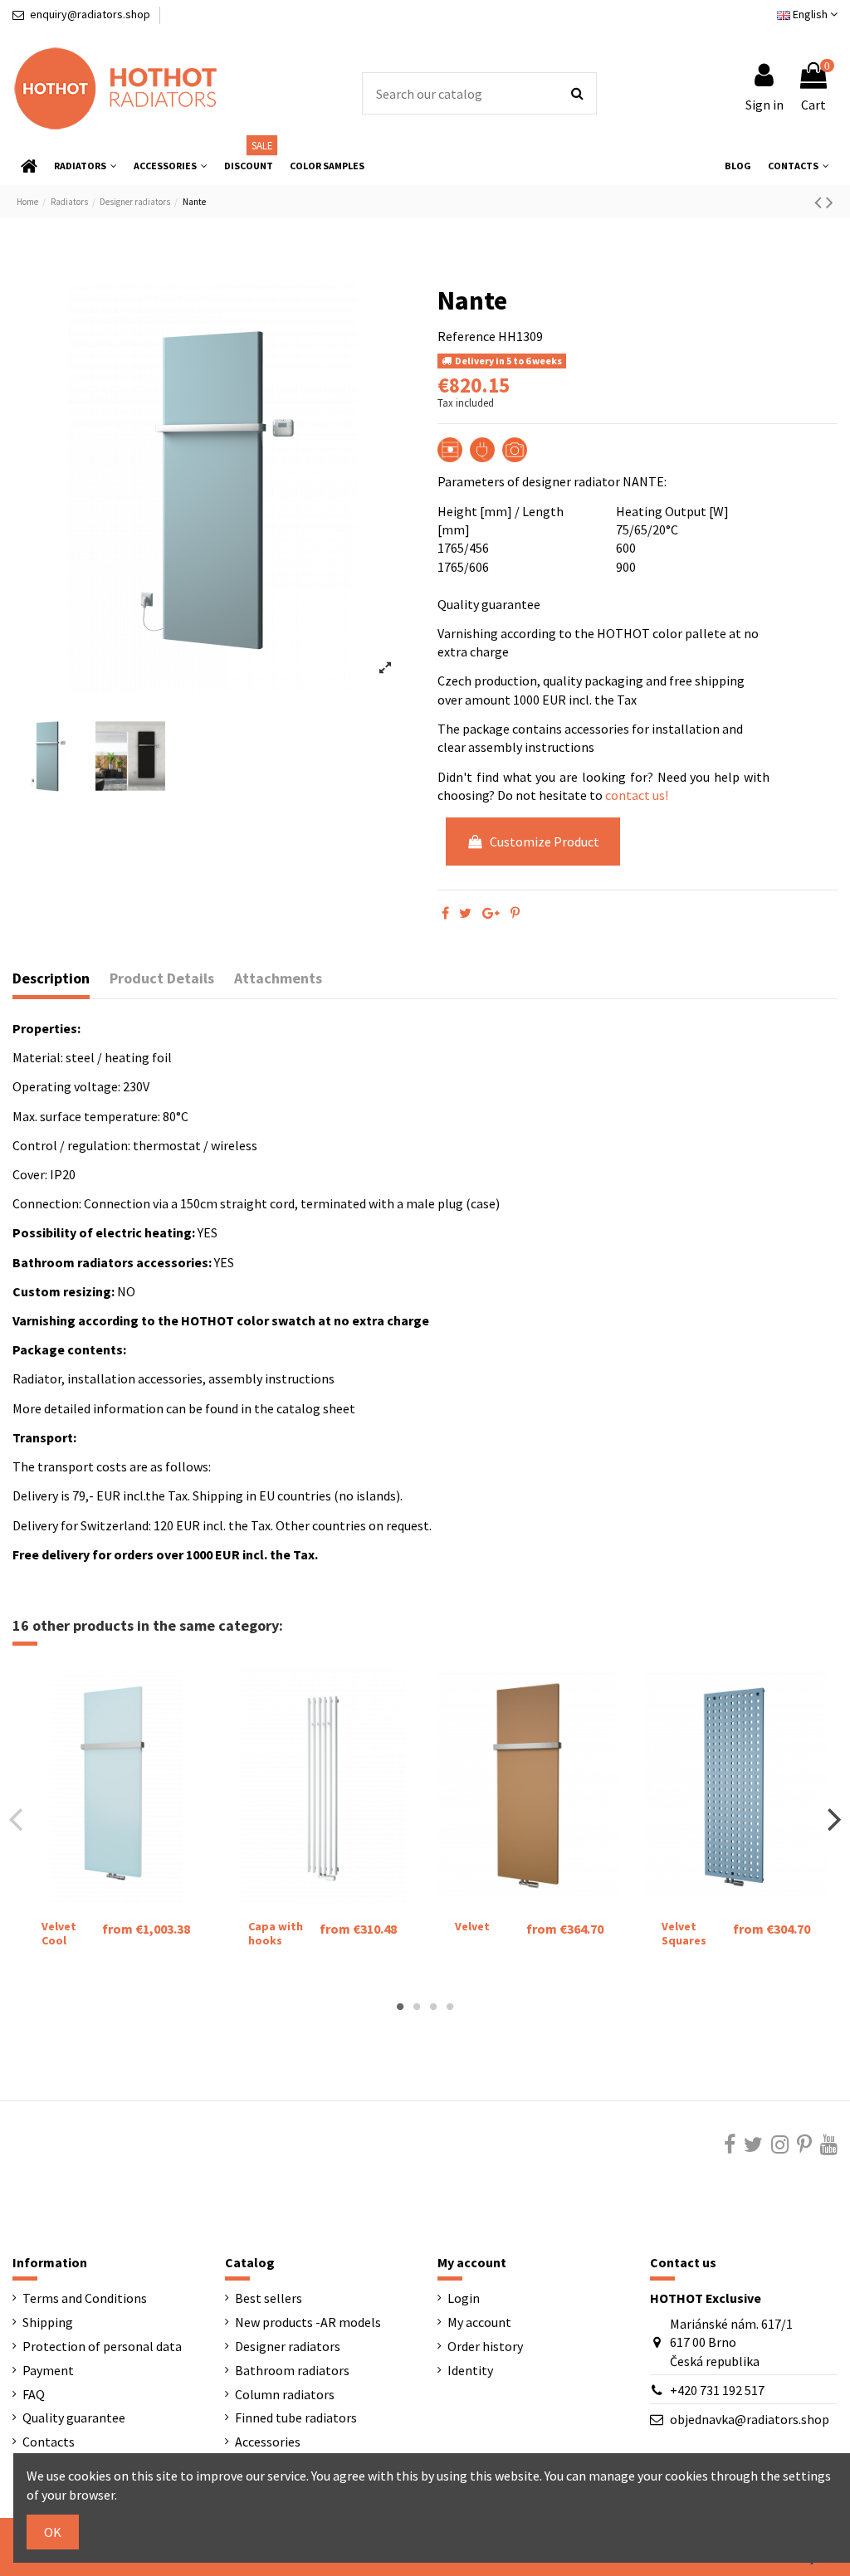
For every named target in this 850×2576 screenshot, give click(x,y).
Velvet (472, 1926)
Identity (470, 2370)
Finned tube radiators (296, 2417)
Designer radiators (288, 2346)
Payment (48, 2370)
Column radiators (285, 2394)
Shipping (48, 2322)
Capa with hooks (276, 1933)
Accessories (268, 2442)
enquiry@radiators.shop (90, 14)
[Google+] (491, 913)
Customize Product (545, 842)
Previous (16, 1819)
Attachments (278, 978)
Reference (467, 336)
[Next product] (830, 202)
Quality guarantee (74, 2417)
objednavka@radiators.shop (750, 2419)
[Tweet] (465, 913)
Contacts (49, 2442)
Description (51, 978)
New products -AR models (308, 2322)
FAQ (34, 2394)
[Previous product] (820, 202)
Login (464, 2298)
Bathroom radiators (292, 2370)
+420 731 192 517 (717, 2390)
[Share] (445, 913)
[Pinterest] (515, 913)
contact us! (637, 795)
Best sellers (269, 2298)
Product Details (162, 978)
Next (834, 1819)
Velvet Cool (59, 1933)
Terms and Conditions (85, 2298)
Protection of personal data (102, 2346)
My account (479, 2322)
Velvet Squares (684, 1933)
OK (53, 2532)
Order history (485, 2346)
